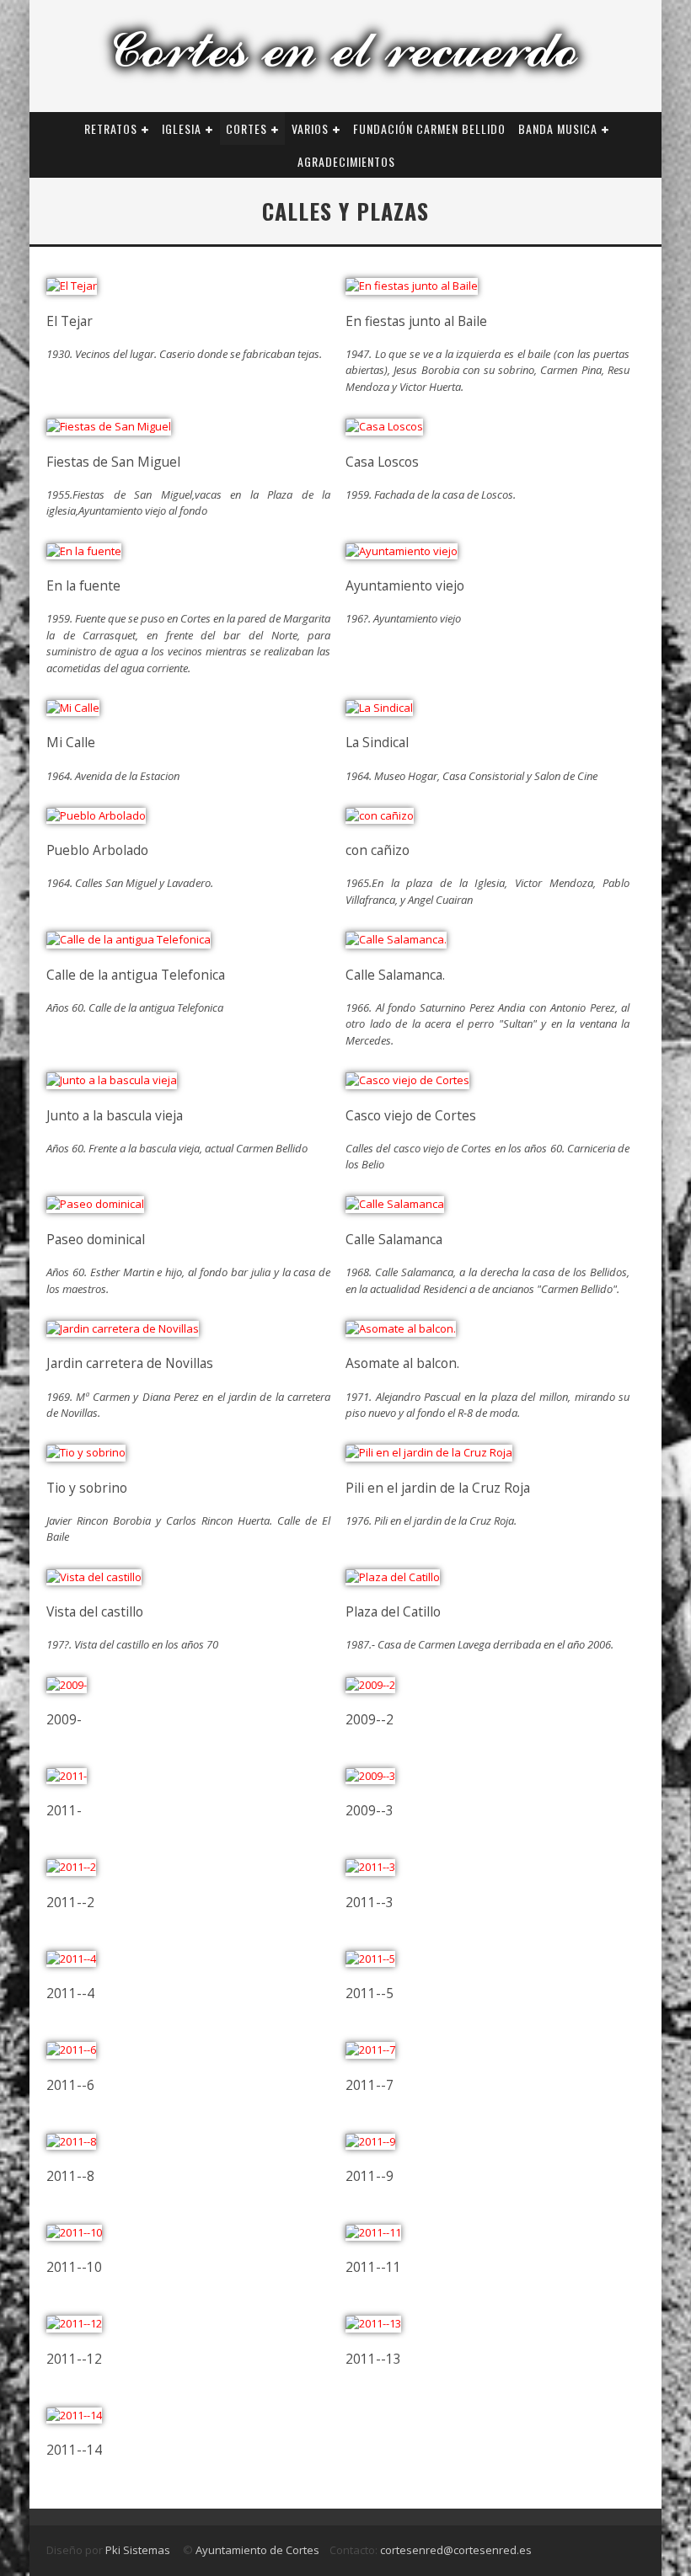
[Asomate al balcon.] (401, 1328)
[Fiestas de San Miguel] (109, 426)
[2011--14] (74, 2415)
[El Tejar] (72, 286)
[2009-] (67, 1685)
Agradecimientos (346, 161)
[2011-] (67, 1776)
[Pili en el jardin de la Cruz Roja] (429, 1452)
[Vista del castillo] (94, 1577)
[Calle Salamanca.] (396, 939)
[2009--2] (370, 1685)
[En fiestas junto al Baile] (412, 286)
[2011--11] (373, 2232)
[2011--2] (71, 1867)
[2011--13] (373, 2323)
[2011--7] (370, 2050)
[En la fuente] (84, 551)
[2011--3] (370, 1867)
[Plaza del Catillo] (393, 1577)
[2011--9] (370, 2141)
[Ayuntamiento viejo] (402, 551)
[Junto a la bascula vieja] (112, 1080)
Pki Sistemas (139, 2550)
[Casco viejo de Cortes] (407, 1080)
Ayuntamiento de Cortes (256, 2550)
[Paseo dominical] (95, 1204)
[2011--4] (71, 1959)
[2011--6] (71, 2050)
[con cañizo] (380, 815)
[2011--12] (74, 2323)
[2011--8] (71, 2141)
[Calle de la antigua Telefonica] (129, 939)
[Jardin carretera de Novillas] (123, 1328)
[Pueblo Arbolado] (96, 815)
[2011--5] (370, 1959)
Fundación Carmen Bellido (429, 128)
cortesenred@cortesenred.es (456, 2550)
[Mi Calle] (73, 708)
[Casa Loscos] (384, 426)
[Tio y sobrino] (86, 1452)
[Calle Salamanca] (395, 1204)
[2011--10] (74, 2232)
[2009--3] (370, 1776)
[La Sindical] (379, 708)
